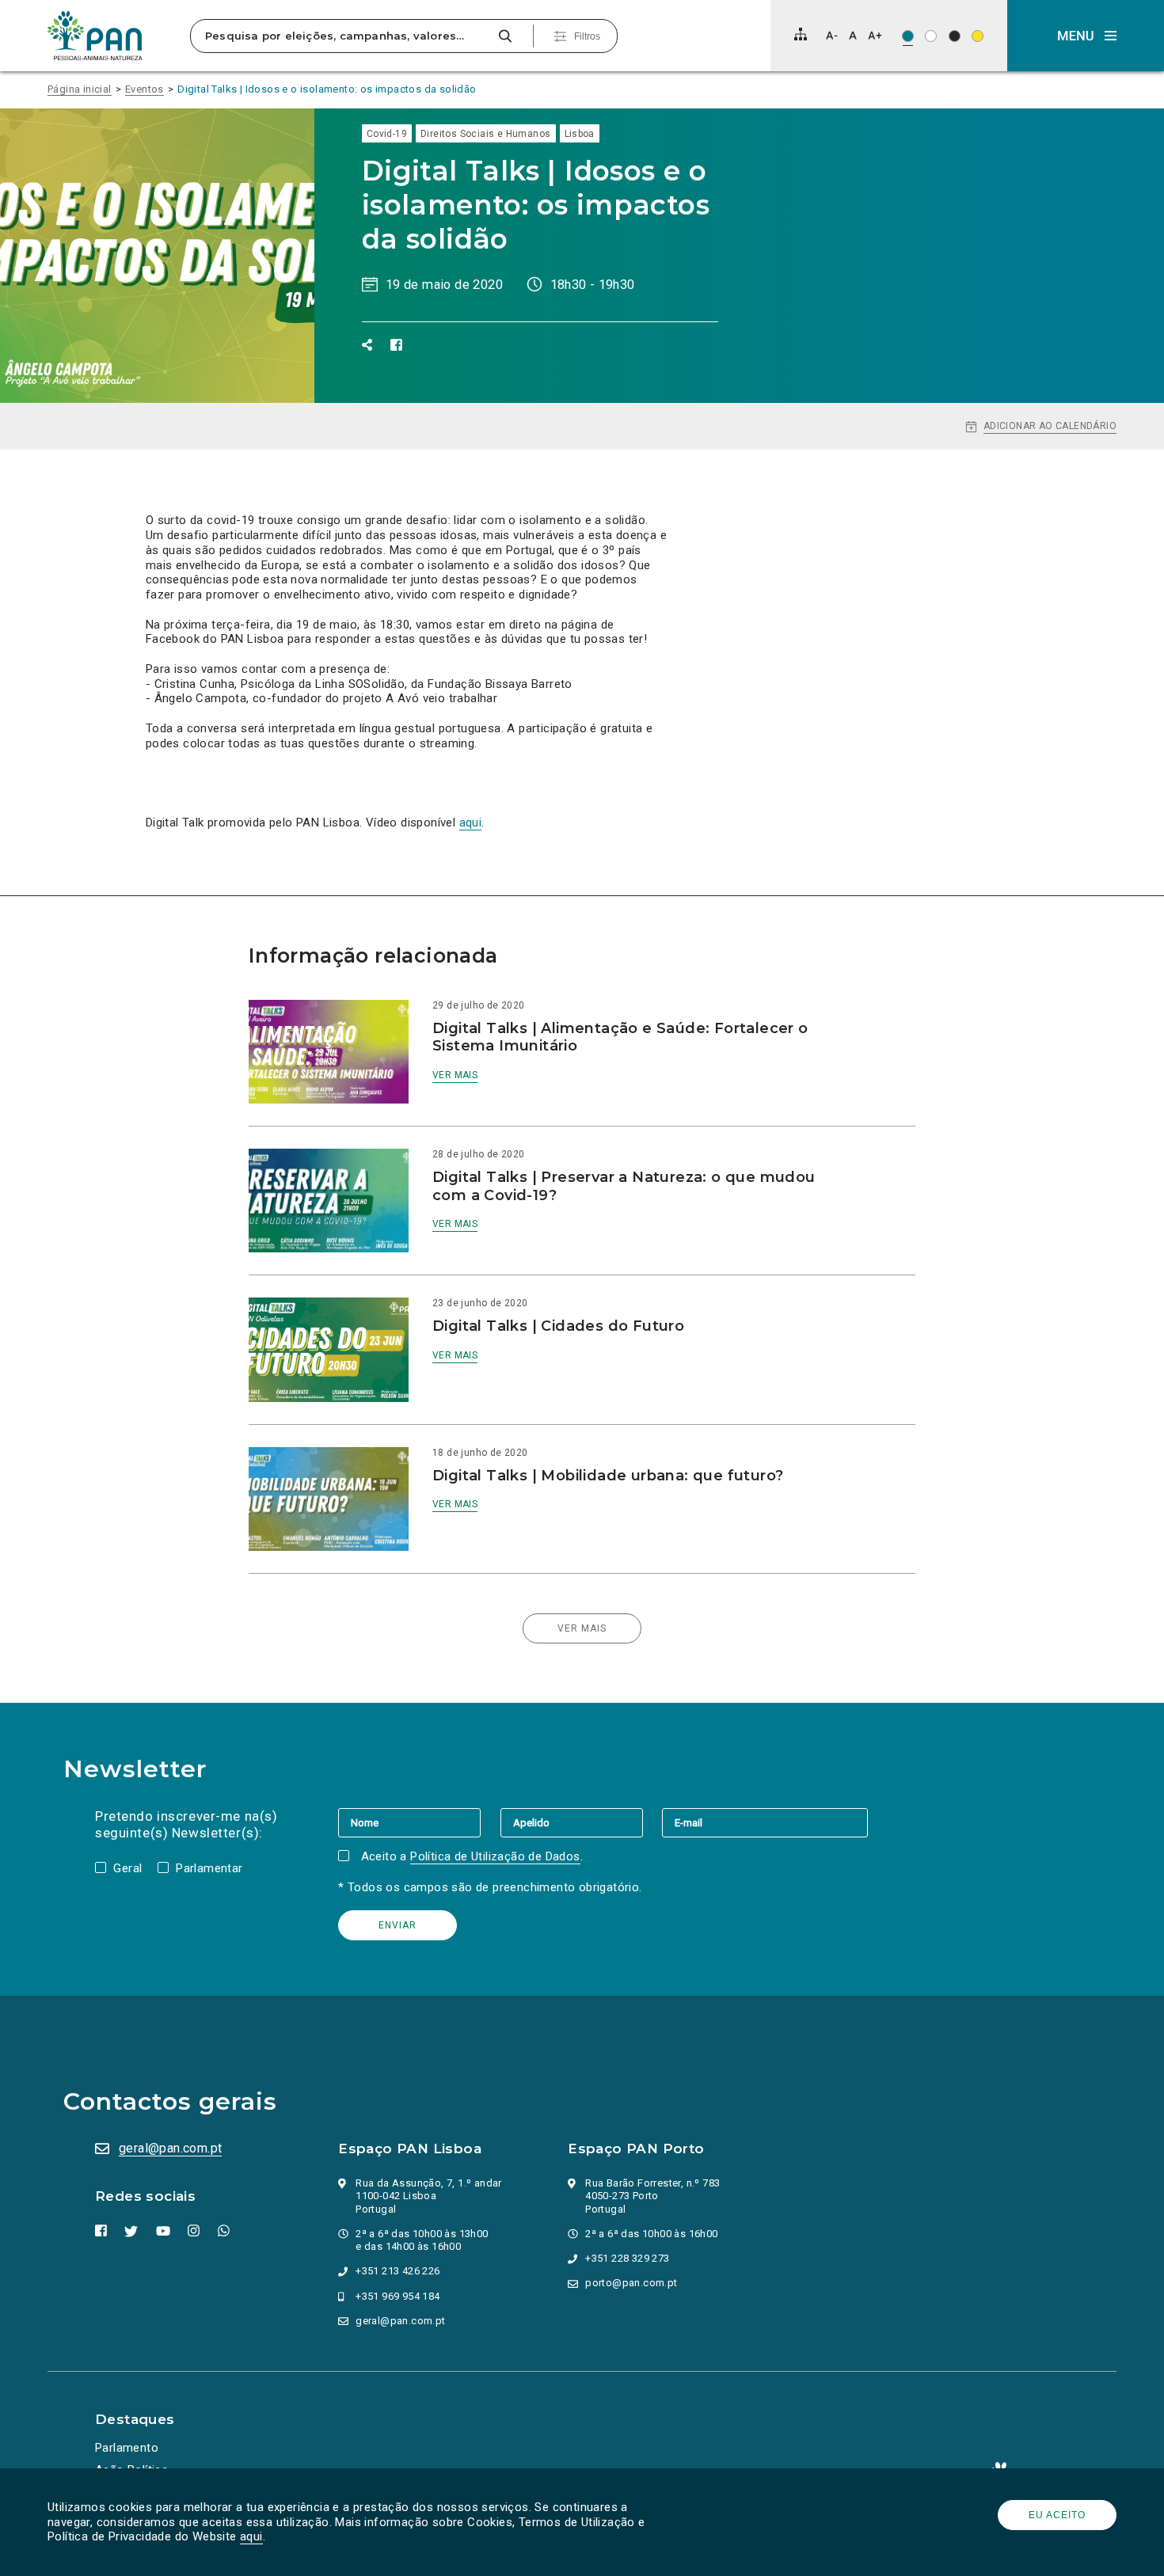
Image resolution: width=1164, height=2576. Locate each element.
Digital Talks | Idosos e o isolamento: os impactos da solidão (327, 89)
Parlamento (127, 2448)
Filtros (587, 36)
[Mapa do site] (801, 34)
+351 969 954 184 (398, 2296)
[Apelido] (581, 1822)
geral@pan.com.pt (170, 2148)
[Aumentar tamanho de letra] (875, 35)
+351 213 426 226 (398, 2271)
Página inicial (80, 89)
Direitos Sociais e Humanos (485, 134)
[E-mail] (765, 1822)
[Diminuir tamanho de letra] (832, 35)
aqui (251, 2536)
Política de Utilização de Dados (495, 1856)
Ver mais (455, 1075)
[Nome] (419, 1822)
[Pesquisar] (505, 36)
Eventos (145, 89)
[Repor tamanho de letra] (852, 35)
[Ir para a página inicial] (95, 36)
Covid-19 (387, 134)
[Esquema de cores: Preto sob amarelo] (978, 36)
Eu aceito (1057, 2515)
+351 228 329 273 (627, 2258)
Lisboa (580, 134)
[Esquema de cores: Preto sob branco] (931, 36)
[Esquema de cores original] (908, 36)
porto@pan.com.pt (631, 2283)
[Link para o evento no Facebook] (396, 345)
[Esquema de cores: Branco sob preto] (955, 36)
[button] (1086, 36)
